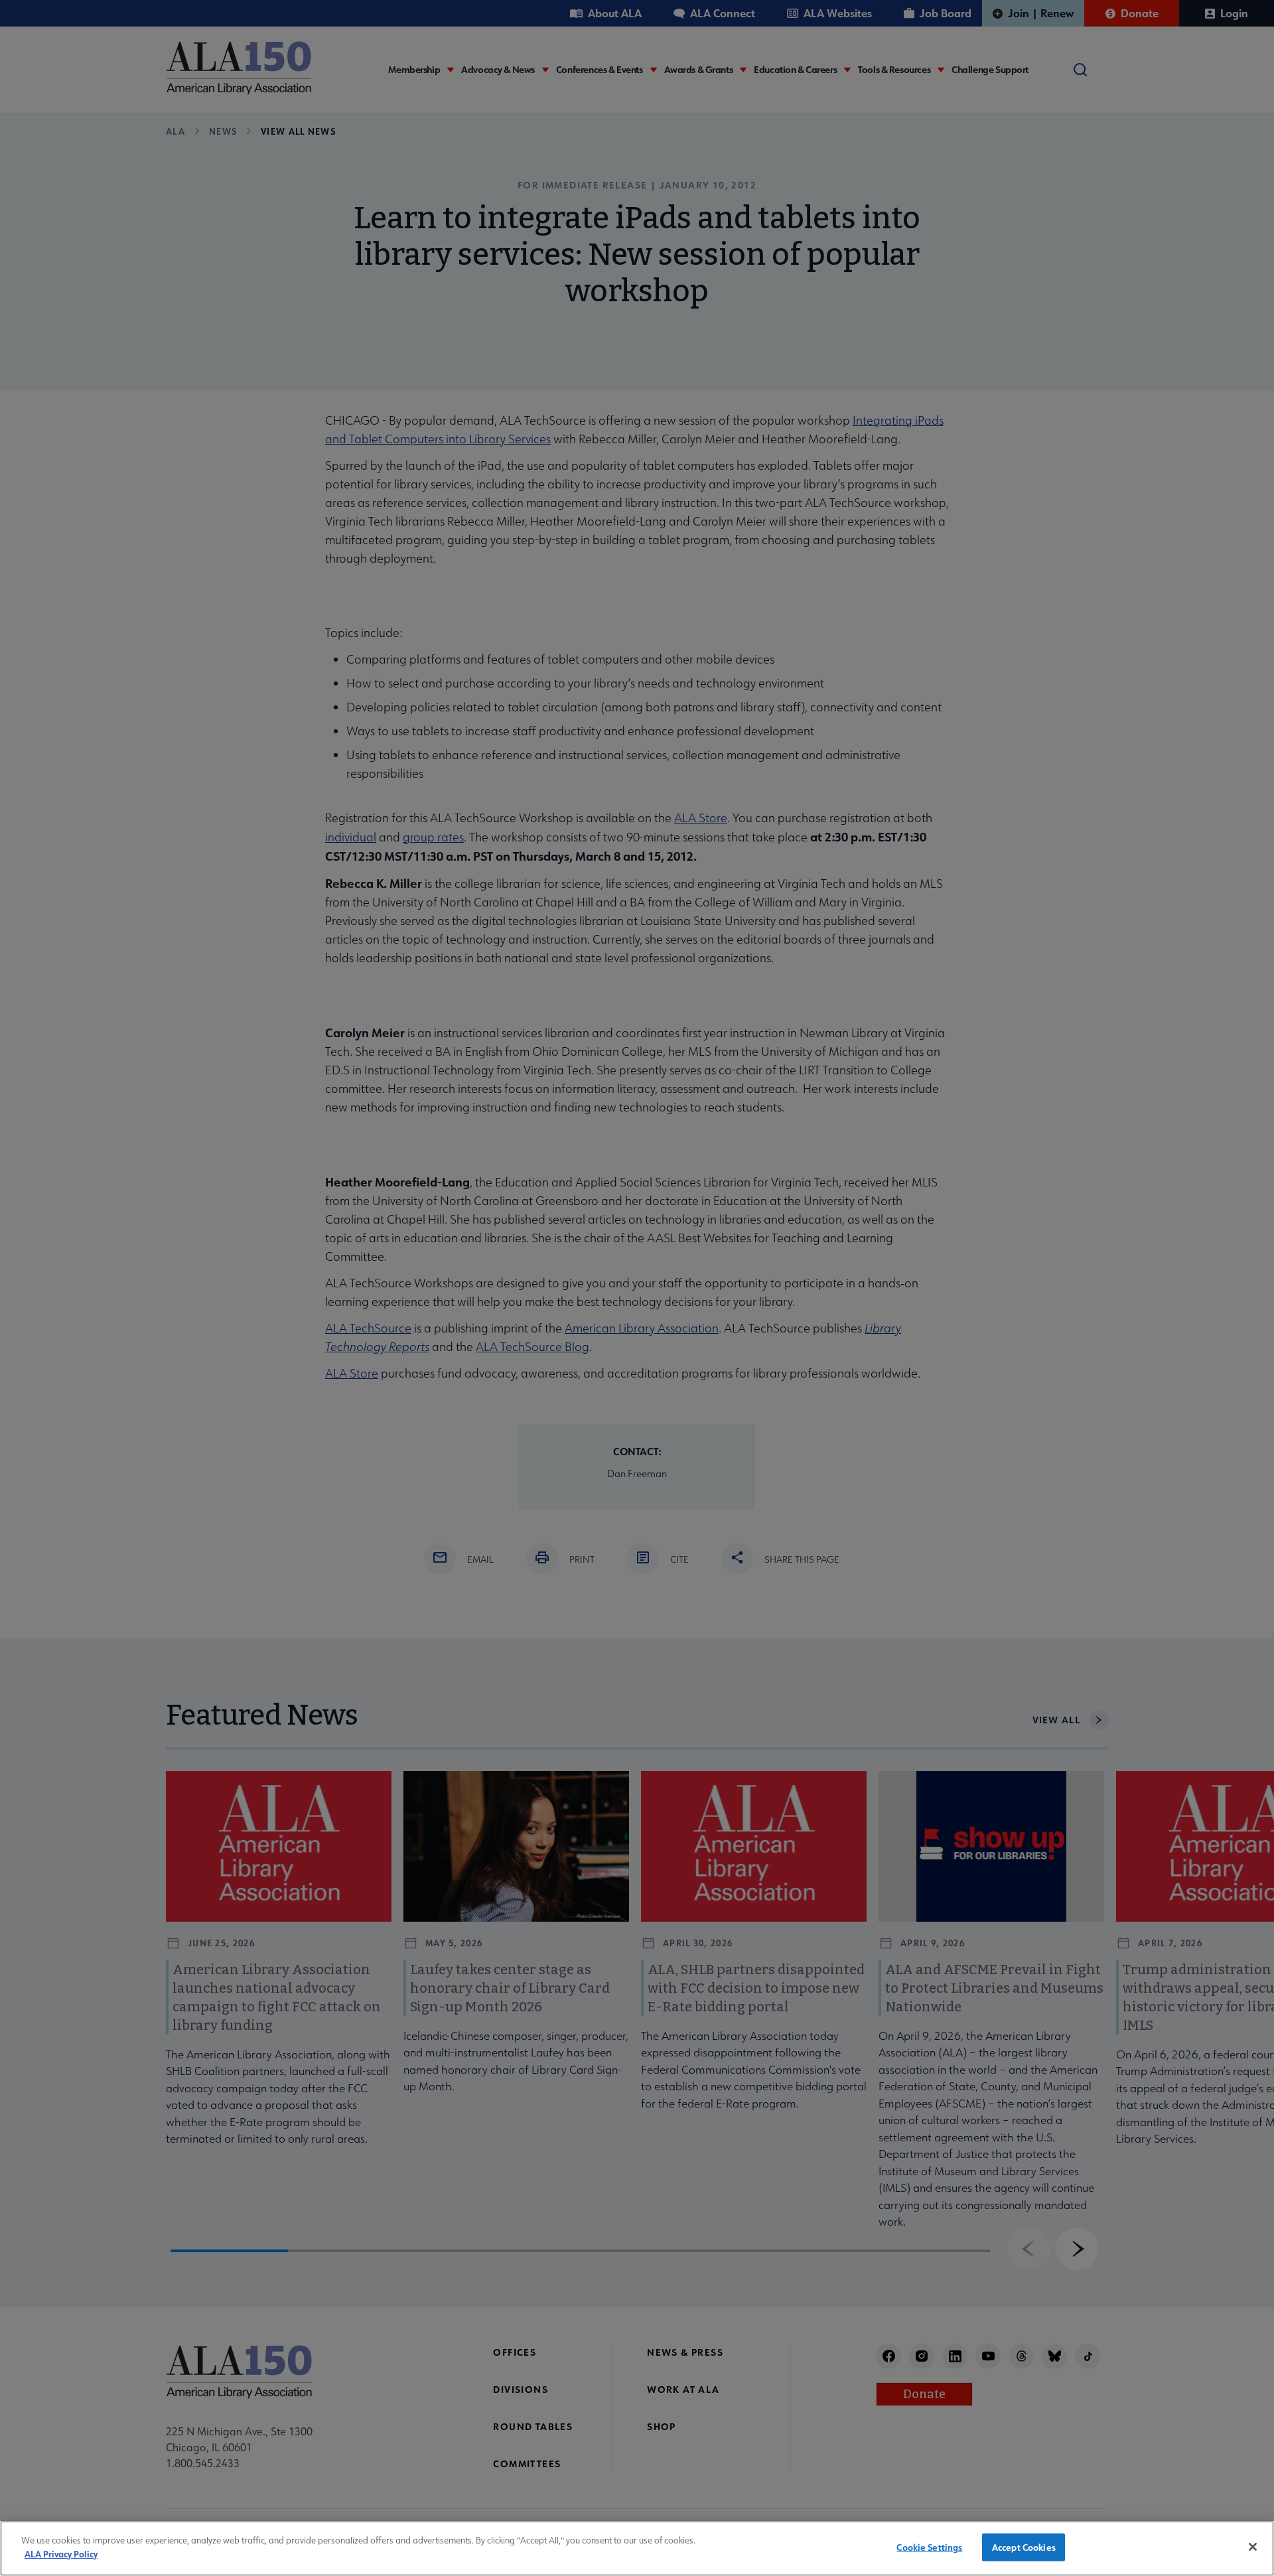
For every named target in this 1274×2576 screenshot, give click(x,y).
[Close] (1253, 2547)
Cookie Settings (929, 2547)
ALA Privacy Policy (61, 2553)
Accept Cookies (1024, 2547)
